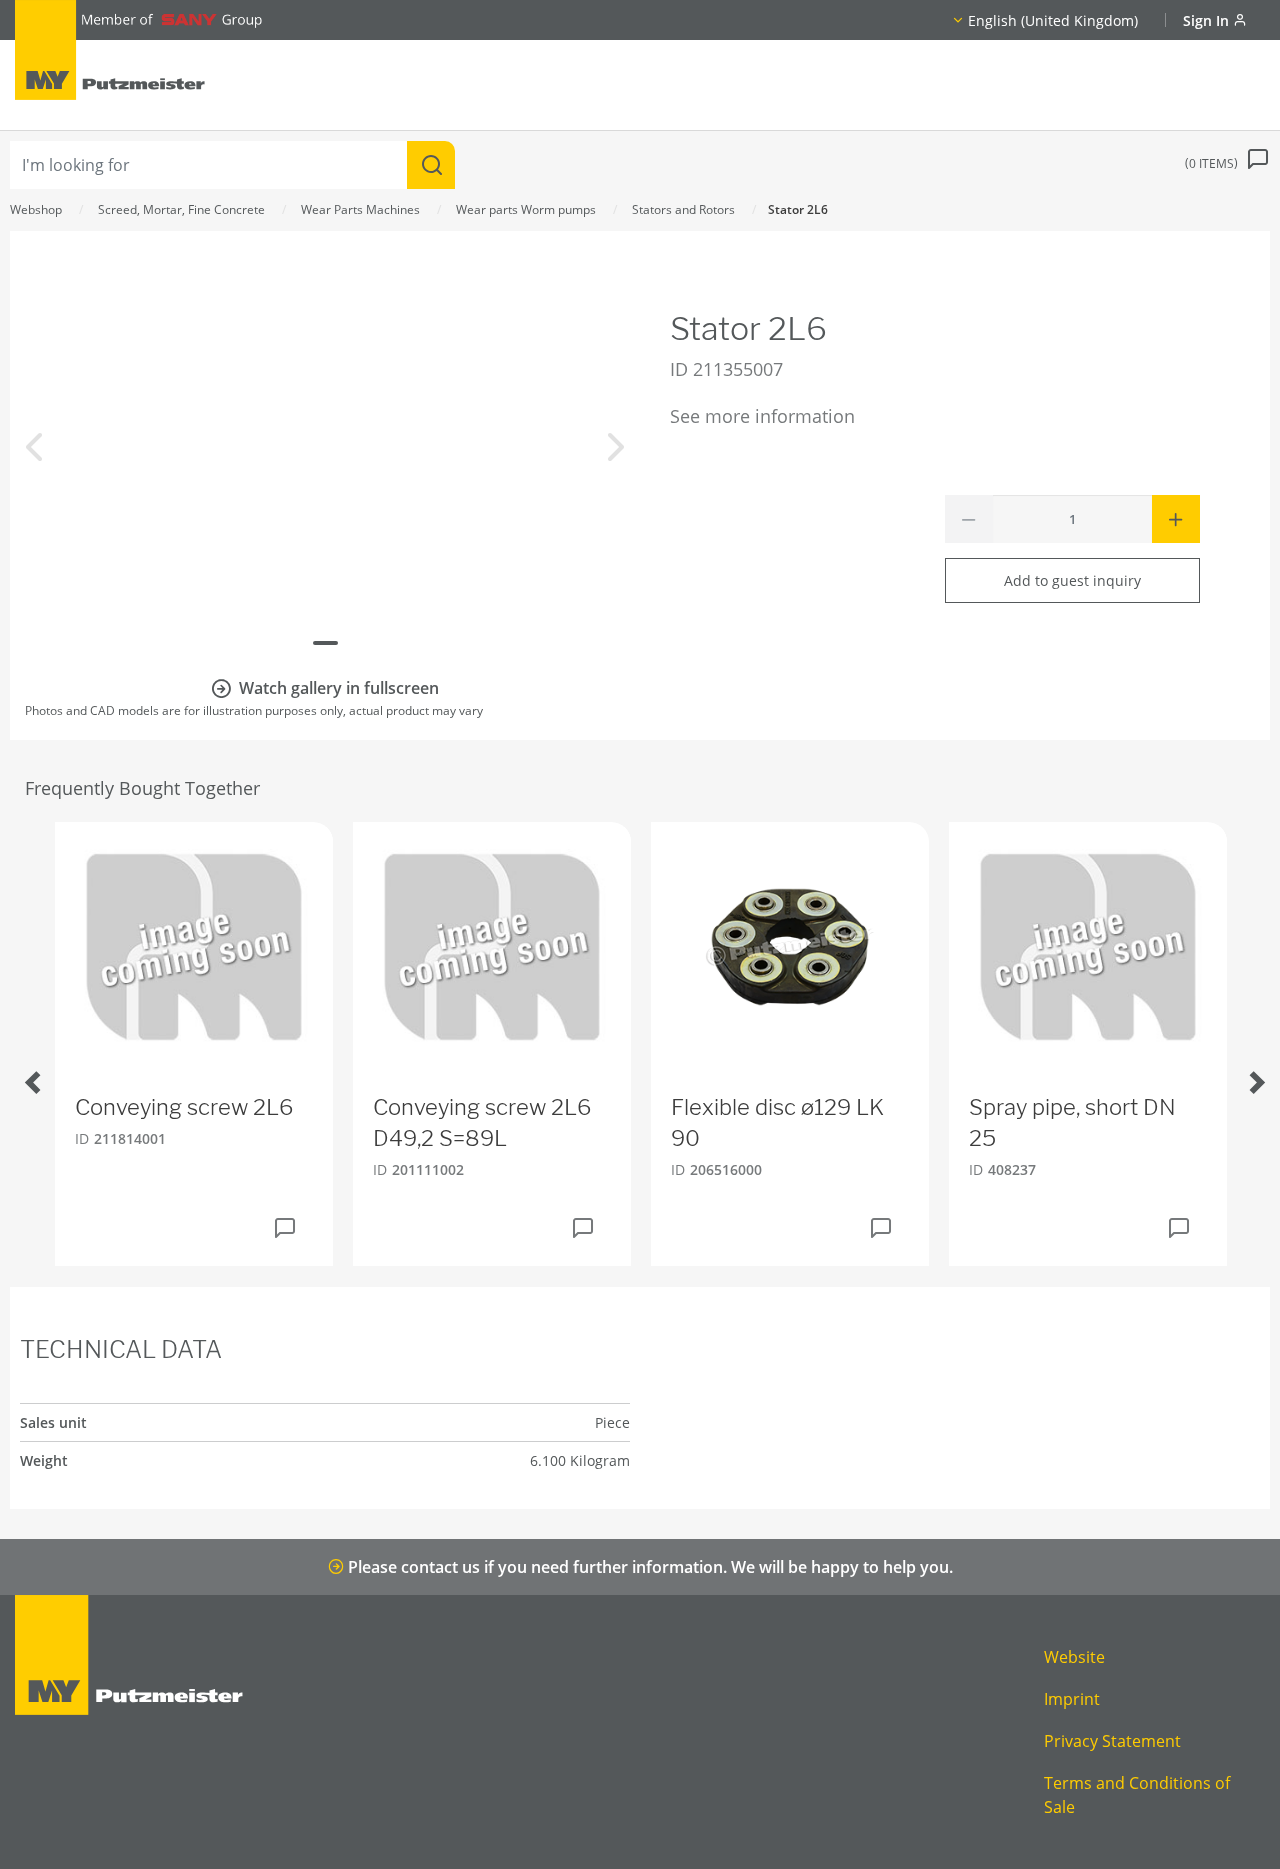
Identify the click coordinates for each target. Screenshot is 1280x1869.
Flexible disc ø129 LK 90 (777, 1122)
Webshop (36, 209)
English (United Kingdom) (1053, 20)
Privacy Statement (1112, 1741)
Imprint (1072, 1699)
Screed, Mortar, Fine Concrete (181, 209)
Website (1074, 1657)
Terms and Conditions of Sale (1137, 1795)
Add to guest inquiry (1072, 580)
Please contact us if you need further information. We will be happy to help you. (648, 1567)
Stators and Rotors (683, 209)
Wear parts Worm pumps (526, 209)
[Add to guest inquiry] (285, 1228)
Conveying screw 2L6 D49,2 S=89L (482, 1122)
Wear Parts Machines (360, 209)
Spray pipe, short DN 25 (1072, 1122)
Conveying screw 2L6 (184, 1107)
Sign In (1208, 20)
